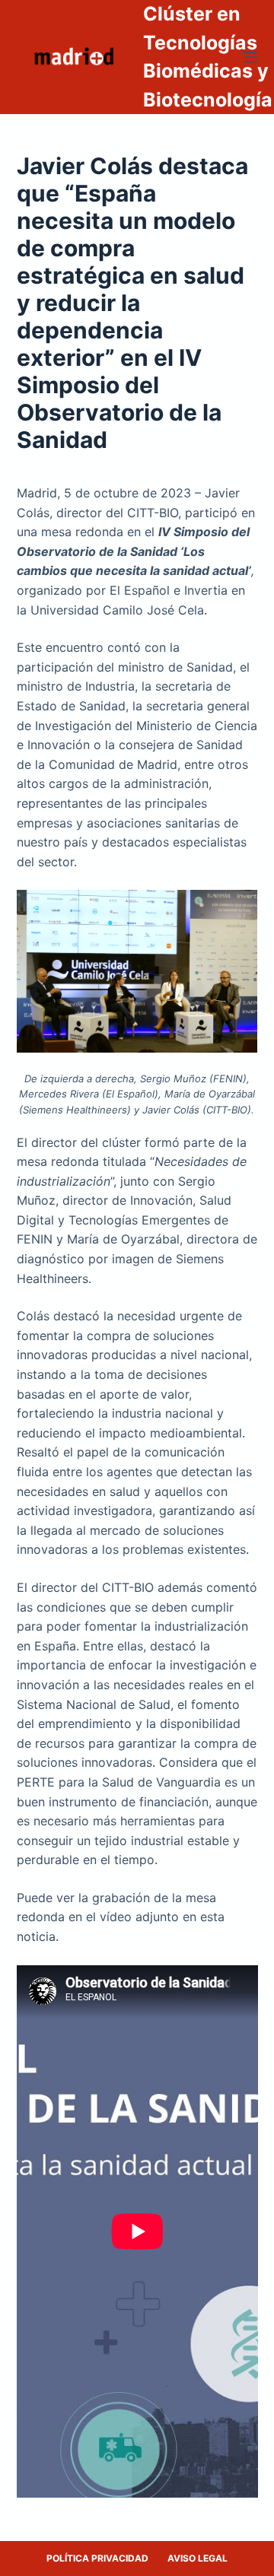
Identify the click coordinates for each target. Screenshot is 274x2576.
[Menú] (250, 57)
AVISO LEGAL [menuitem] (198, 2558)
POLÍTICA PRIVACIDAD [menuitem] (97, 2558)
